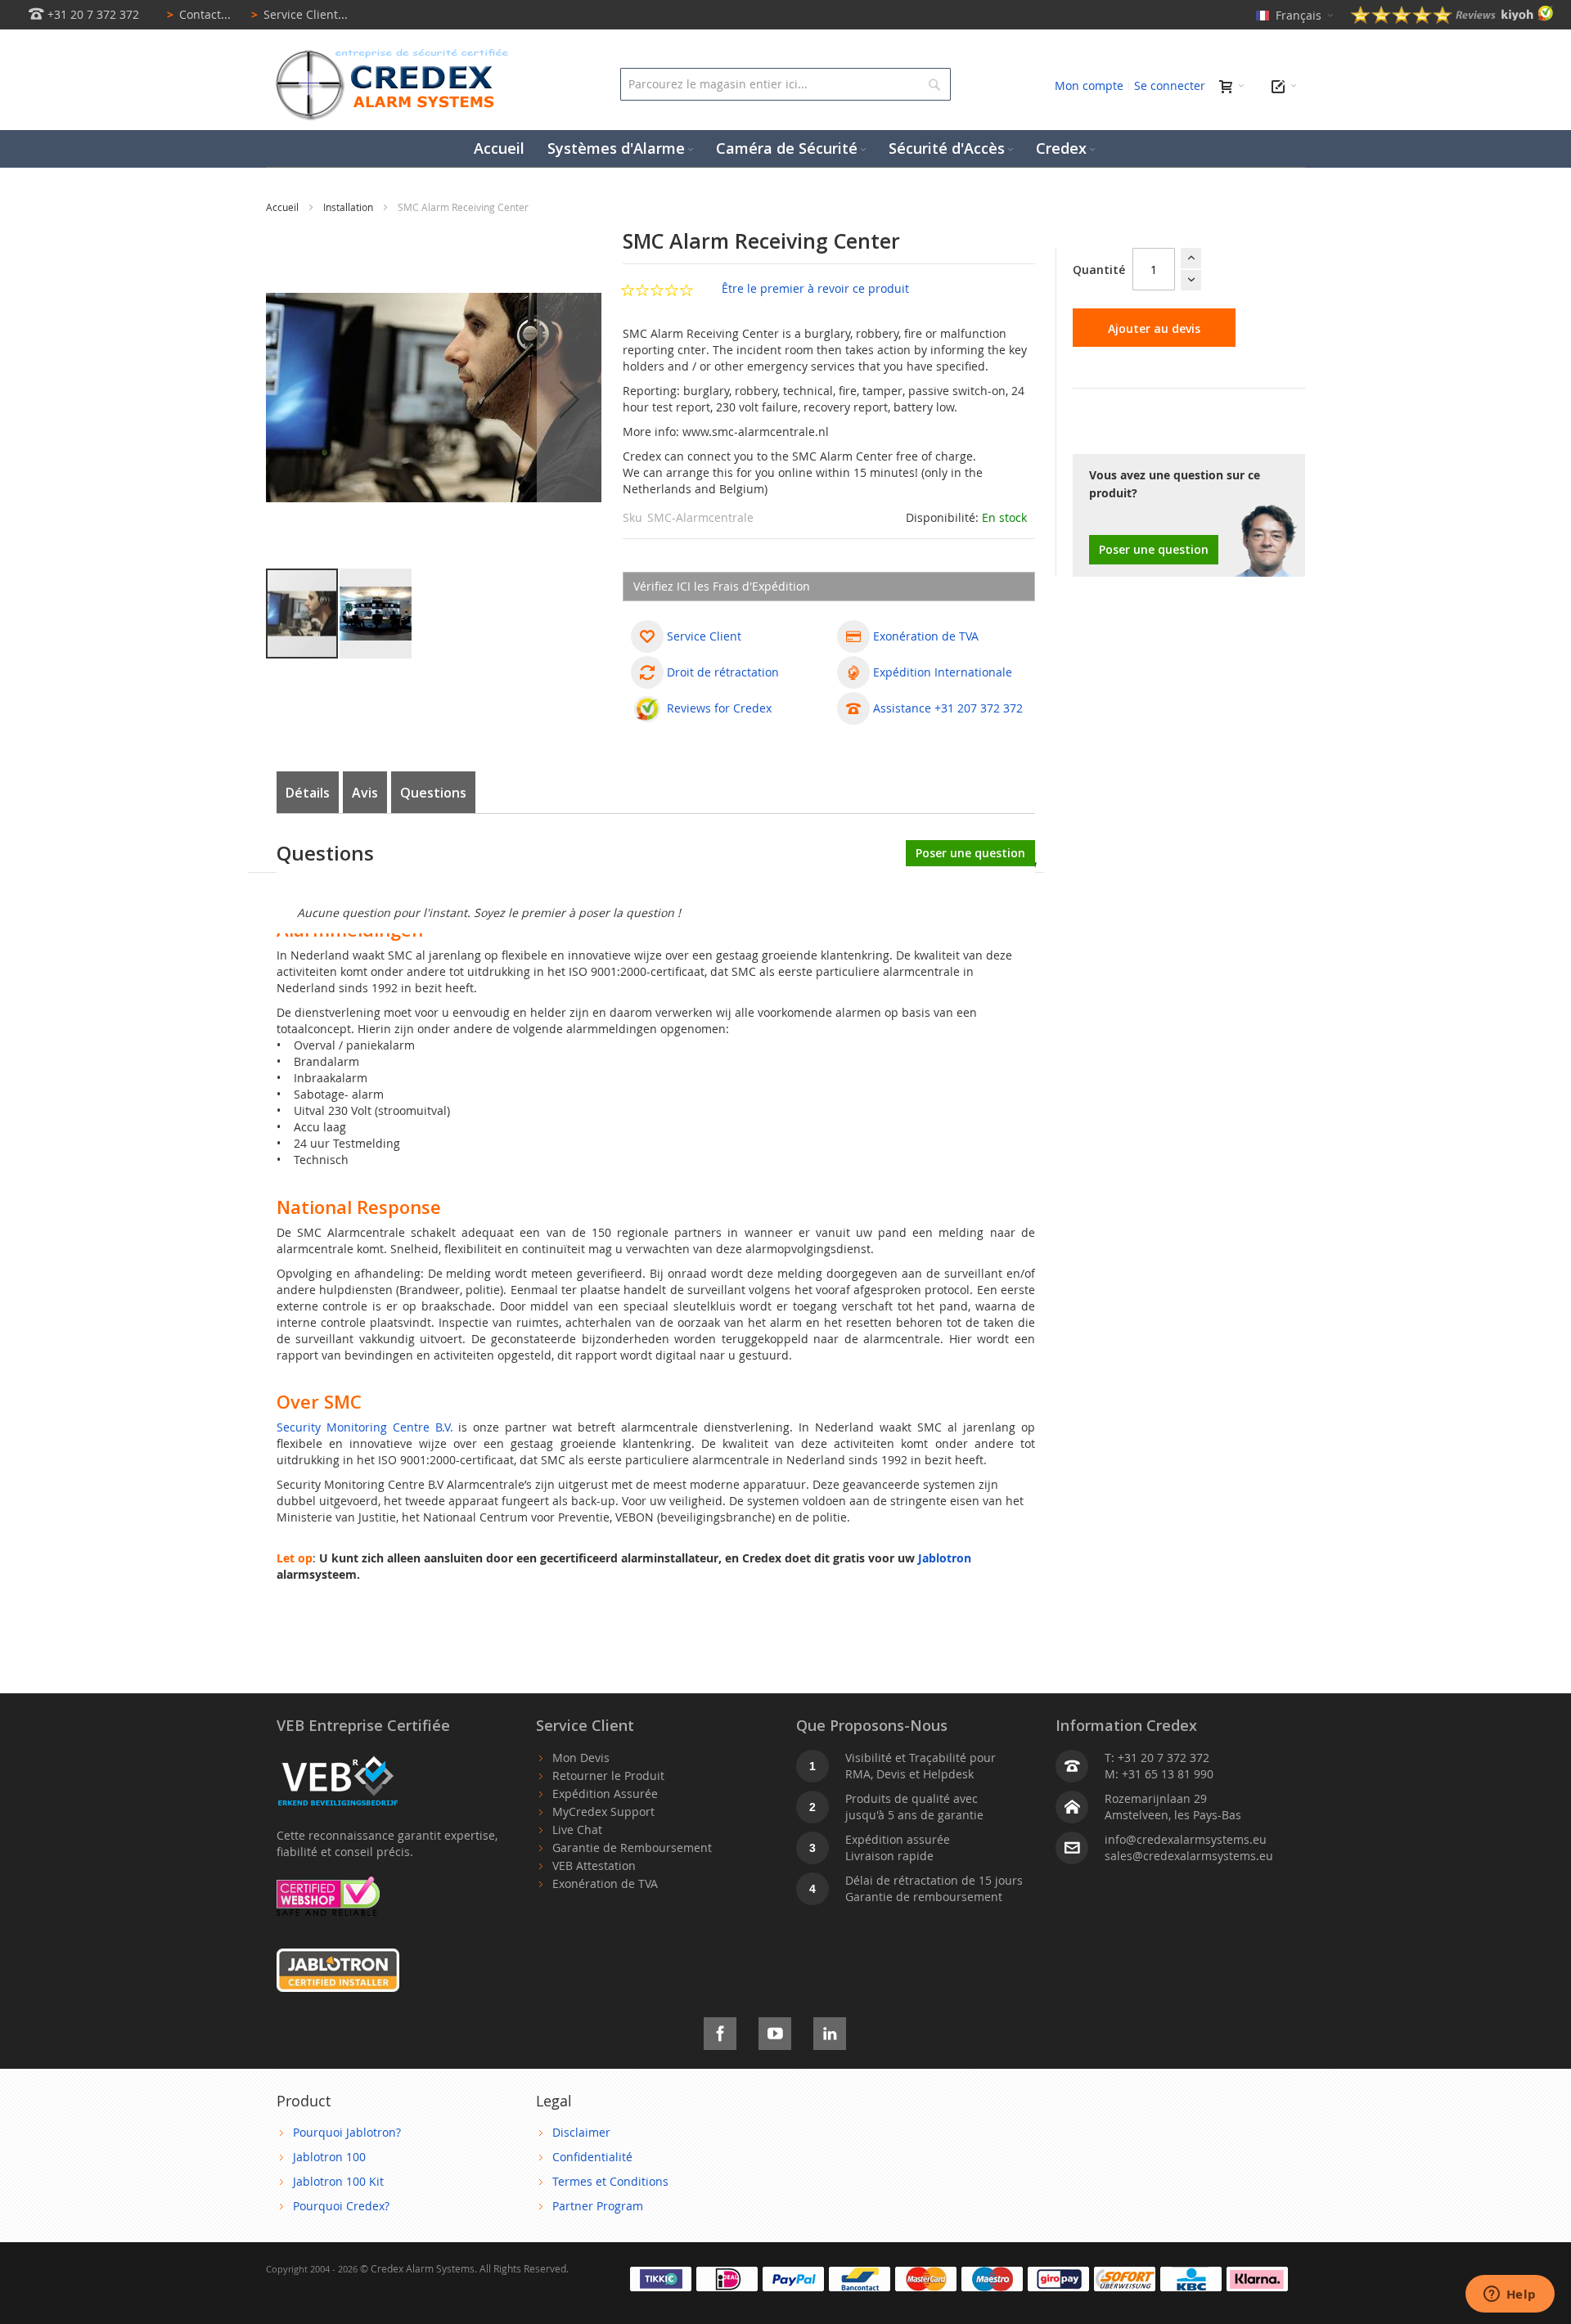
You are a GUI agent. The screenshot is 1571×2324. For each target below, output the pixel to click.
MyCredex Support (603, 1812)
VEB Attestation (594, 1865)
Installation (349, 207)
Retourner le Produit (608, 1776)
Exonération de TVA (605, 1883)
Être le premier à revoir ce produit (815, 288)
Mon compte (1089, 85)
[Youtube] (775, 2031)
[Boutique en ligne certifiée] (328, 1884)
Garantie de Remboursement (632, 1848)
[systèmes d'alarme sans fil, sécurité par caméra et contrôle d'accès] (389, 54)
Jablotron (945, 1558)
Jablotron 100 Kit (338, 2181)
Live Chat (577, 1830)
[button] (569, 399)
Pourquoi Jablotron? (347, 2132)
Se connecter (1170, 85)
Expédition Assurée (605, 1794)
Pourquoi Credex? (341, 2206)
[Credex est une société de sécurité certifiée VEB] (338, 1758)
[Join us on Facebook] (720, 2031)
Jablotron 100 (329, 2157)
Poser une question (1154, 549)
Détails (308, 793)
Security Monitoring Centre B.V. (365, 1427)
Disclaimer (581, 2132)
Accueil (284, 207)
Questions (433, 793)
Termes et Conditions (610, 2181)
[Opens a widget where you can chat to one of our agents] (1510, 2295)
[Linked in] (830, 2031)
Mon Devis (581, 1758)
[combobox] (785, 84)
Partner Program (598, 2206)
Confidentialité (592, 2157)
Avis (365, 793)
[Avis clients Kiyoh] (1452, 19)
